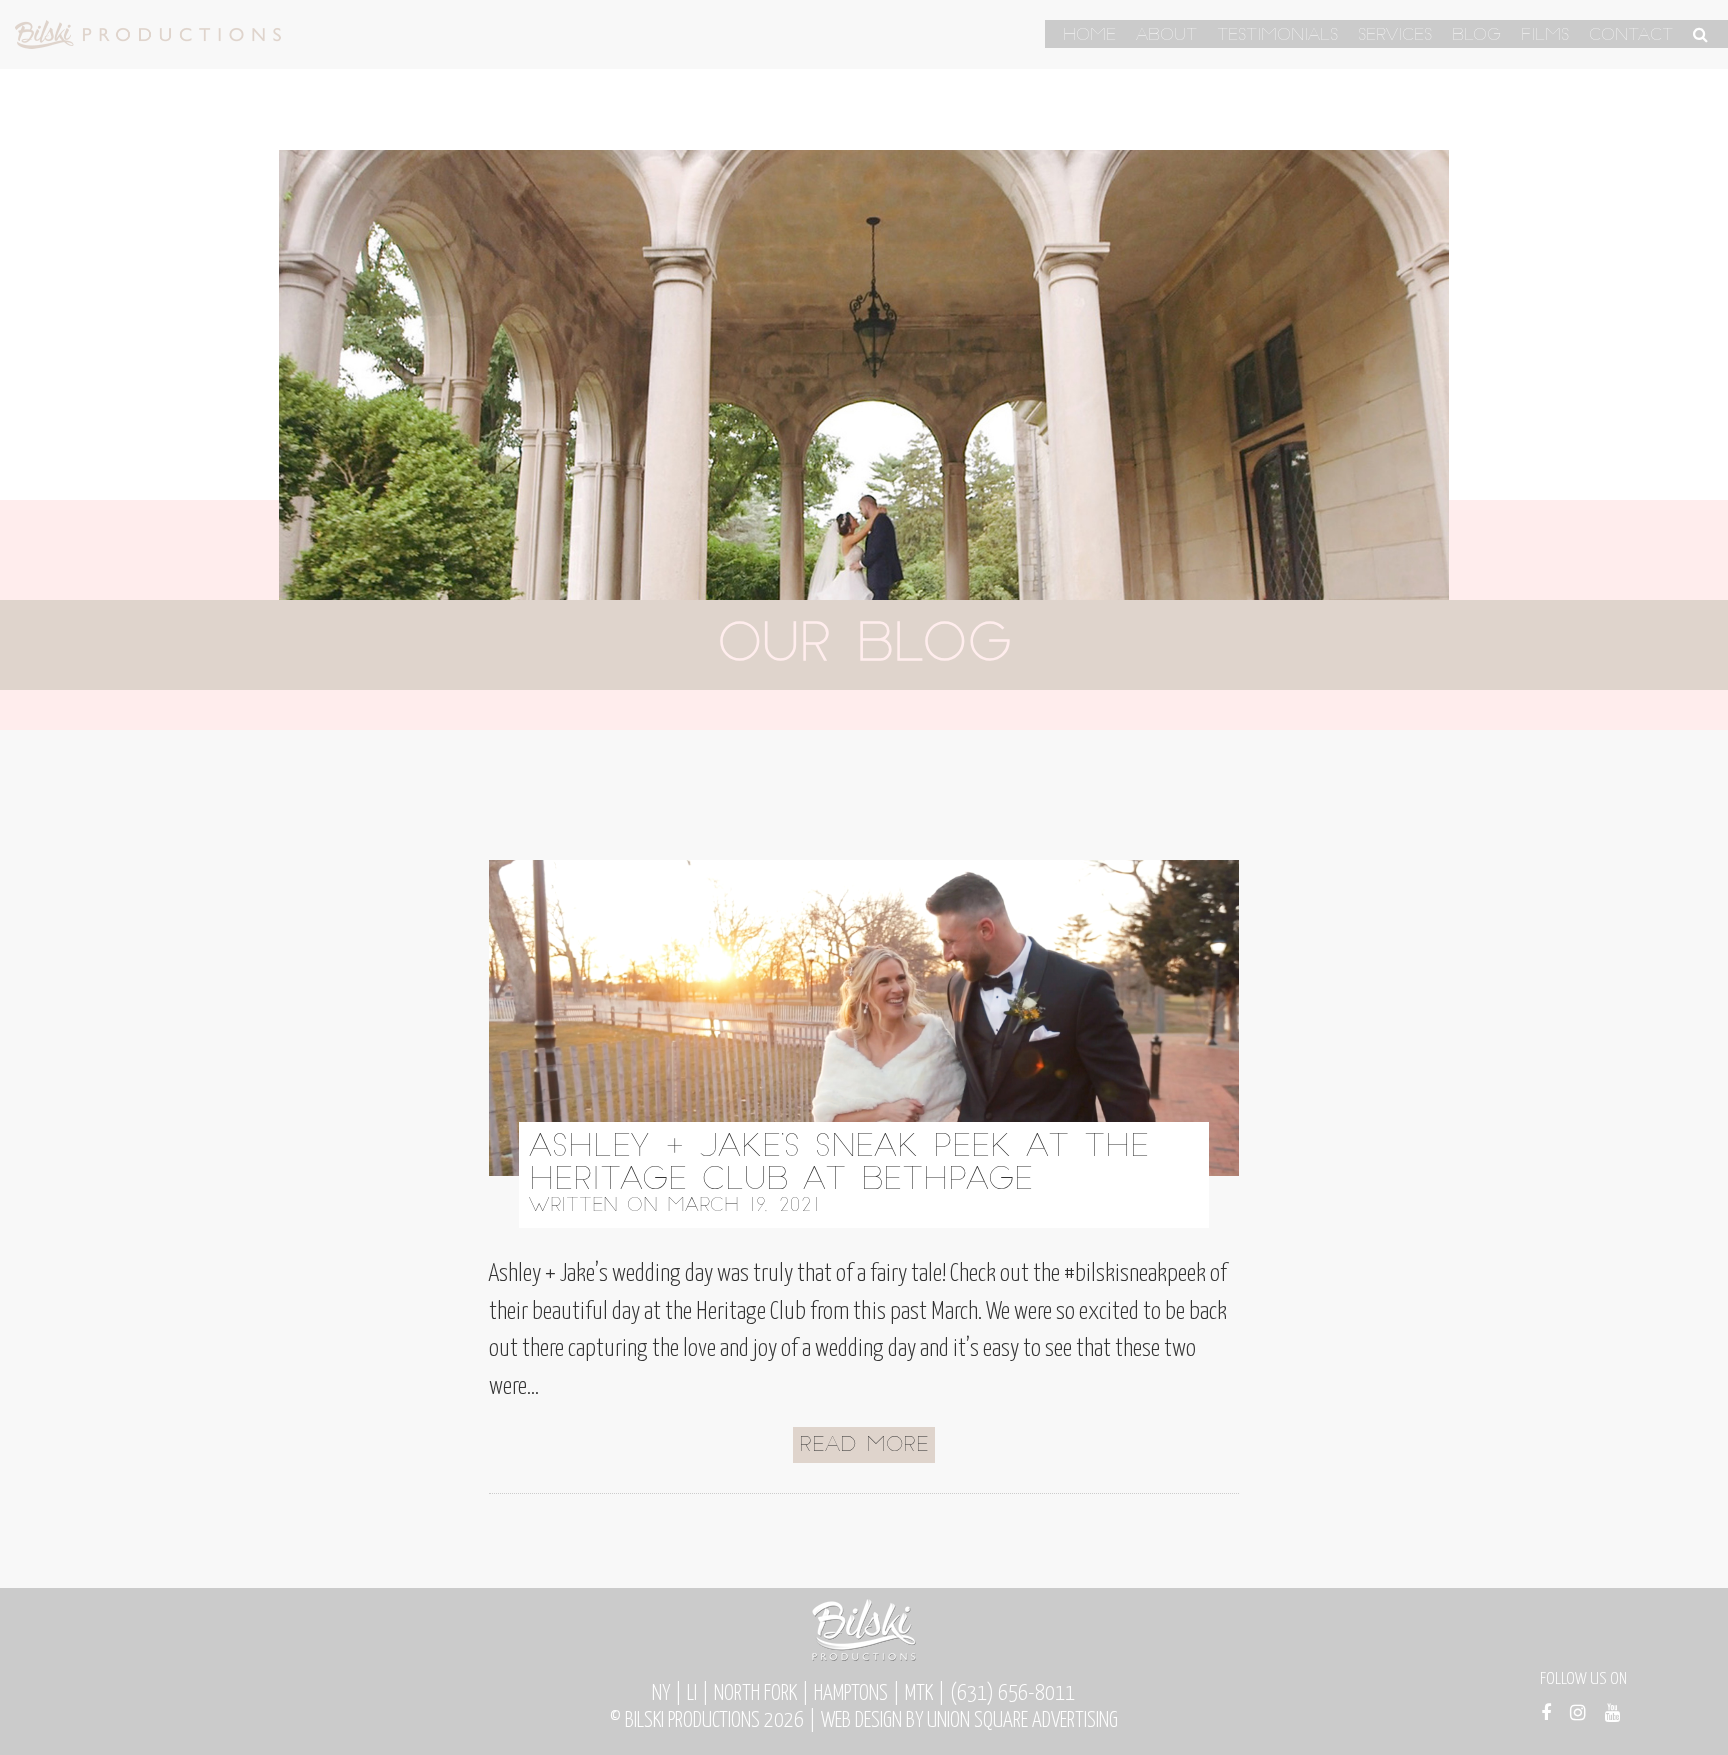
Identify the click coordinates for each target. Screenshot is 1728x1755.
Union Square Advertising (1022, 1721)
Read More (864, 1446)
